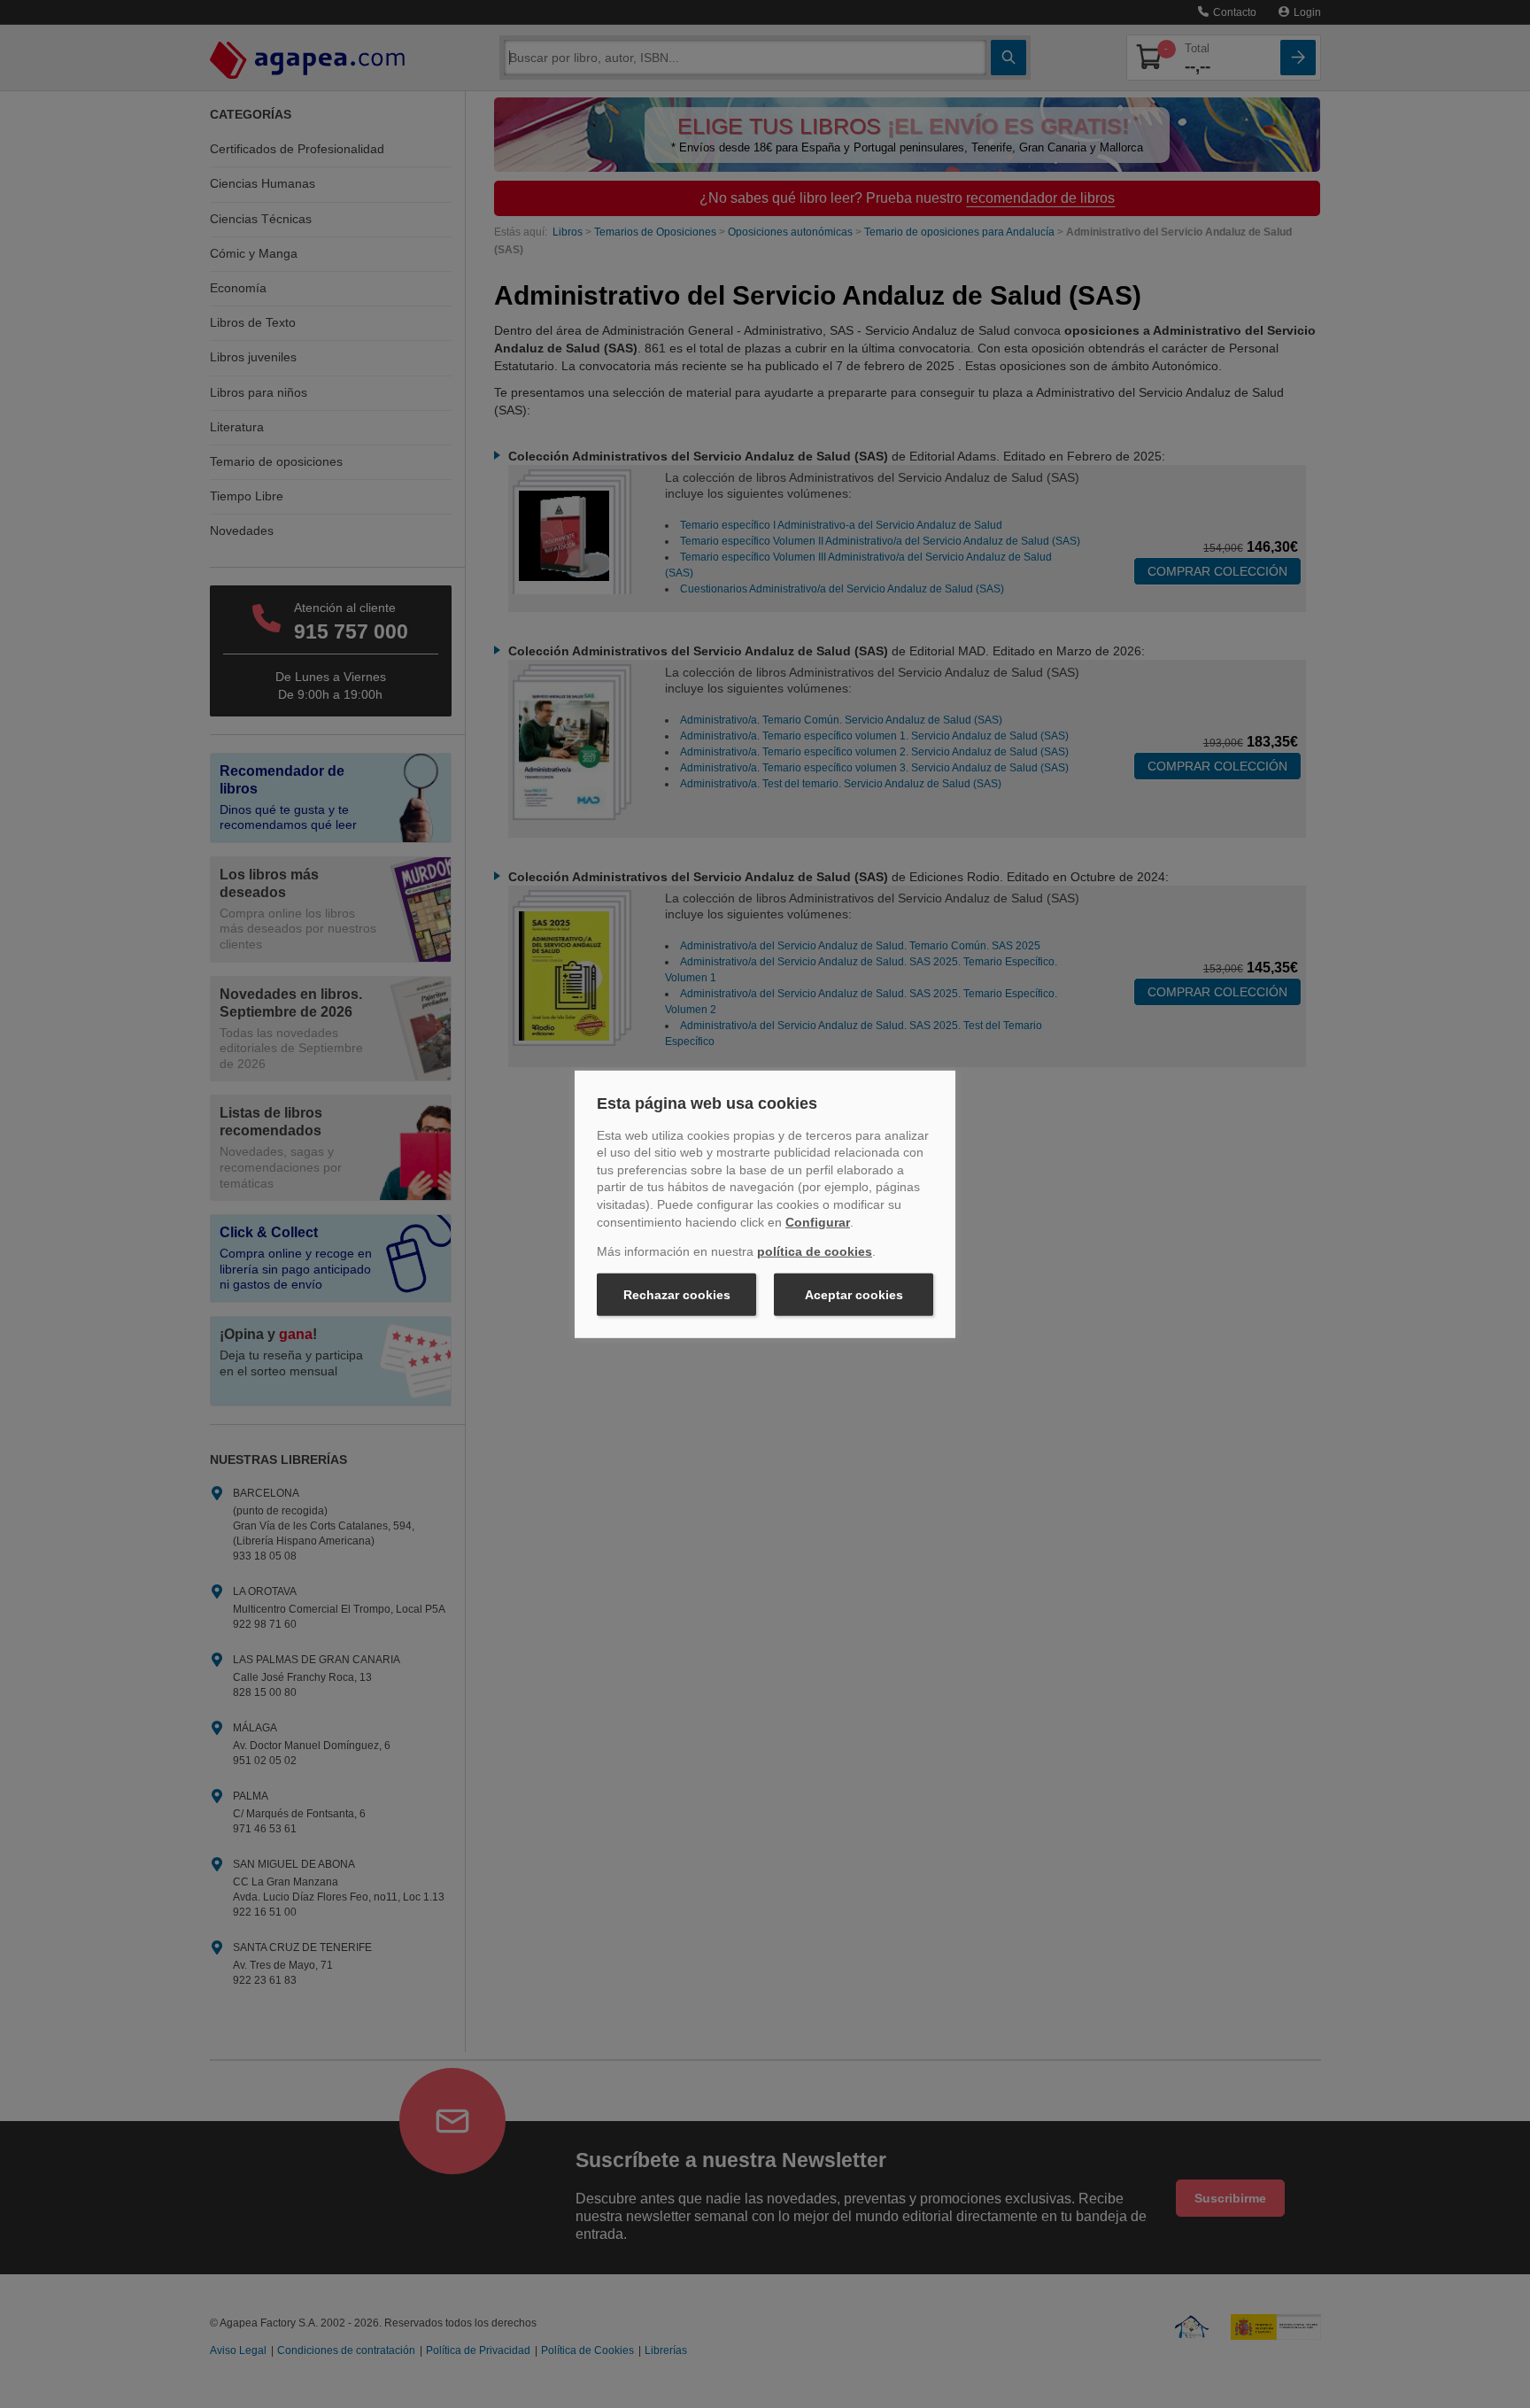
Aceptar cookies (854, 1295)
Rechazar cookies (677, 1295)
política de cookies (815, 1251)
